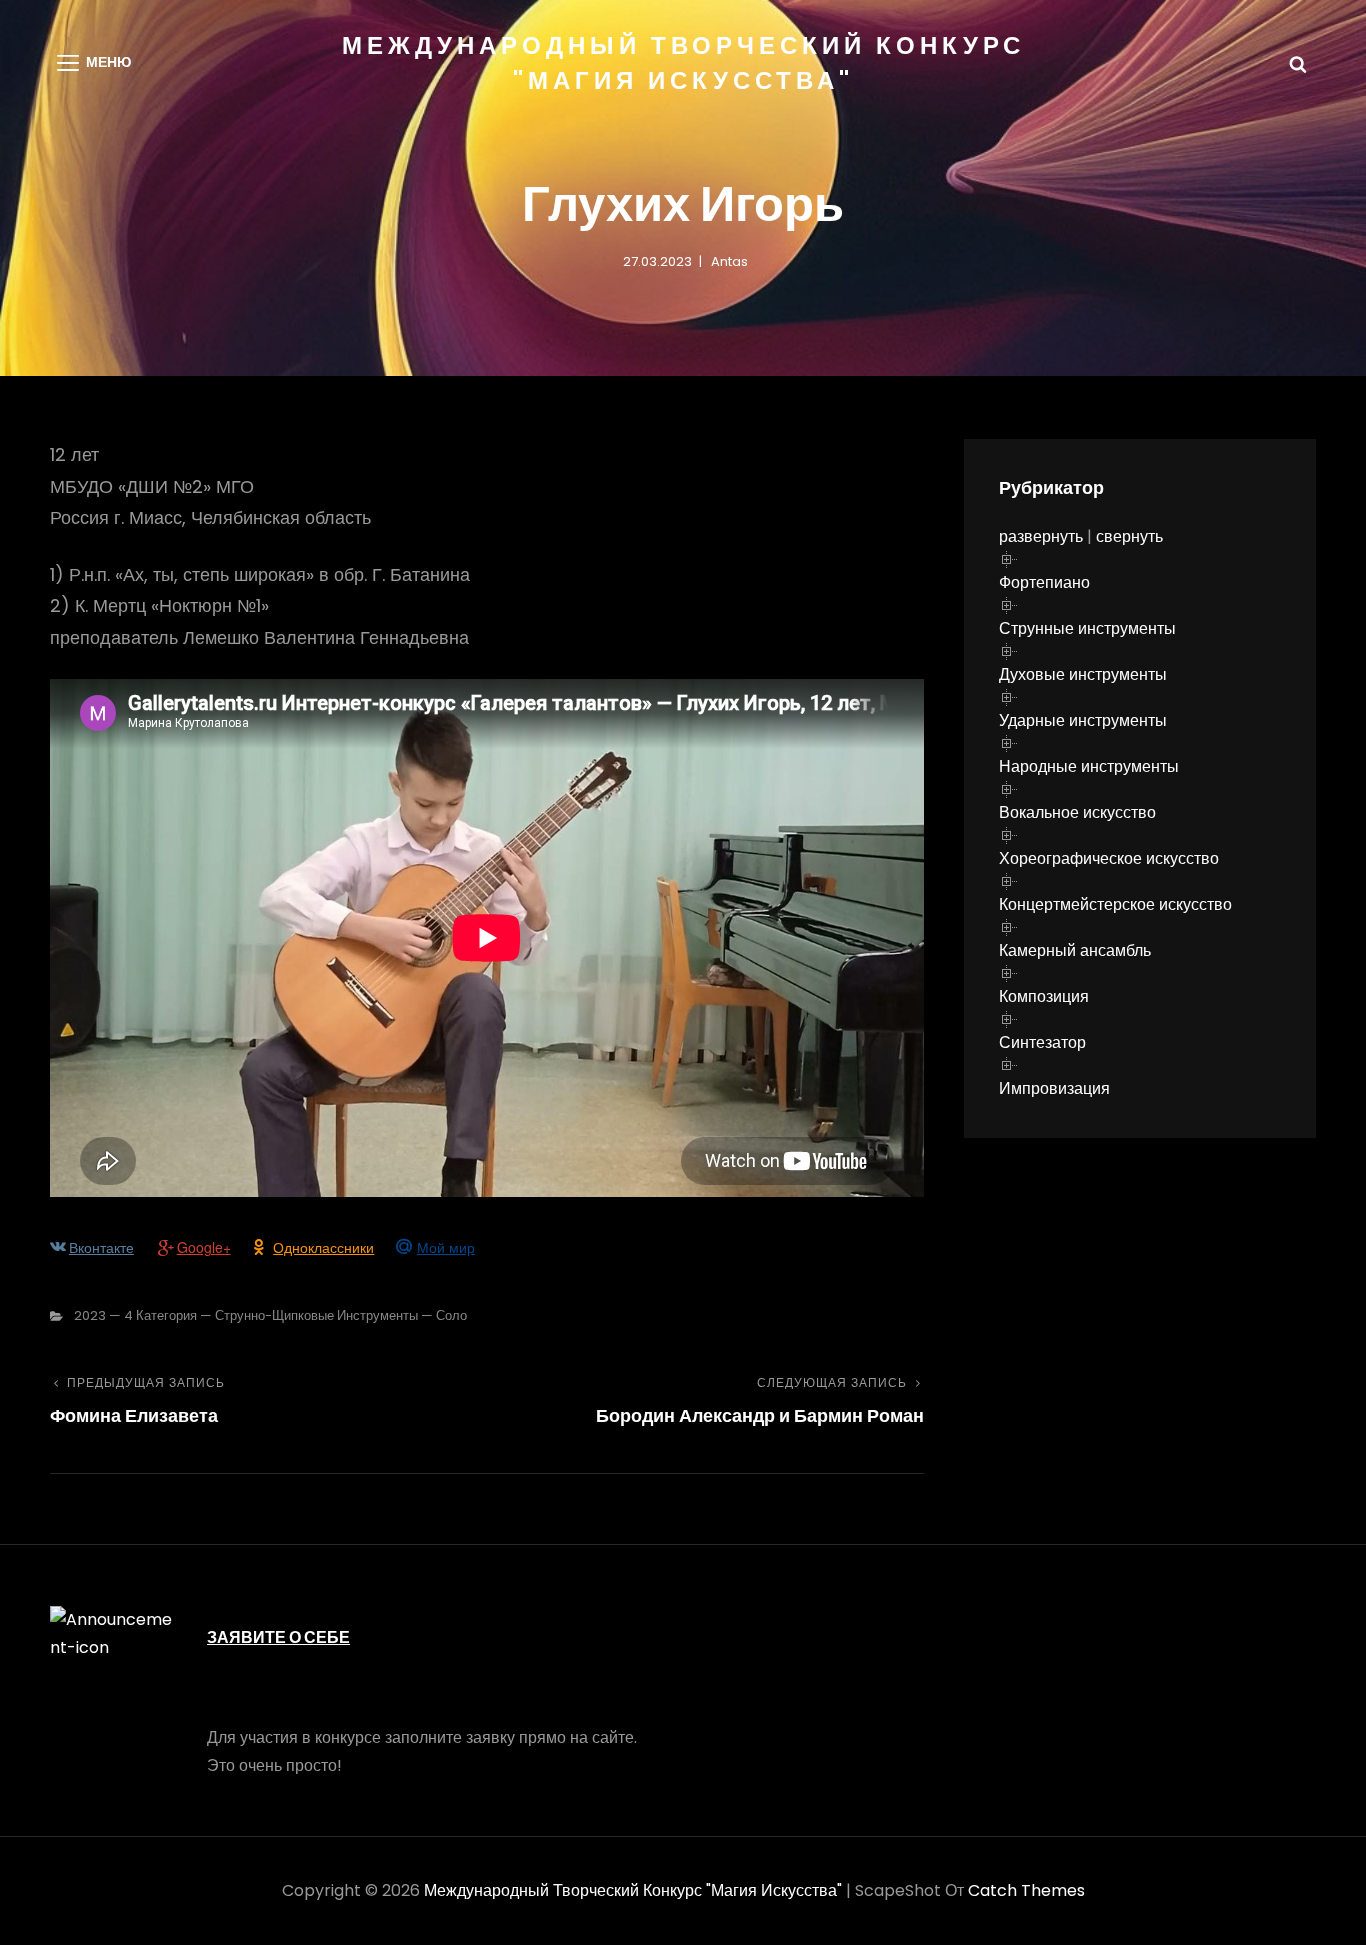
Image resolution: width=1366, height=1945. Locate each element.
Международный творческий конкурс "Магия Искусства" (633, 1890)
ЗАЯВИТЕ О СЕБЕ (278, 1637)
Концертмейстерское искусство (1115, 904)
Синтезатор (1042, 1042)
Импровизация (1054, 1088)
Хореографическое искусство (1109, 858)
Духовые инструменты (1083, 674)
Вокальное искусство (1077, 812)
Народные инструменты (1089, 766)
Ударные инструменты (1083, 720)
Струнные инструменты (1087, 628)
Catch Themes (1026, 1890)
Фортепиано (1044, 582)
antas (729, 261)
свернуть (1129, 536)
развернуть (1041, 536)
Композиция (1044, 996)
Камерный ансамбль (1075, 950)
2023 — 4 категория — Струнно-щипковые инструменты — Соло (270, 1315)
